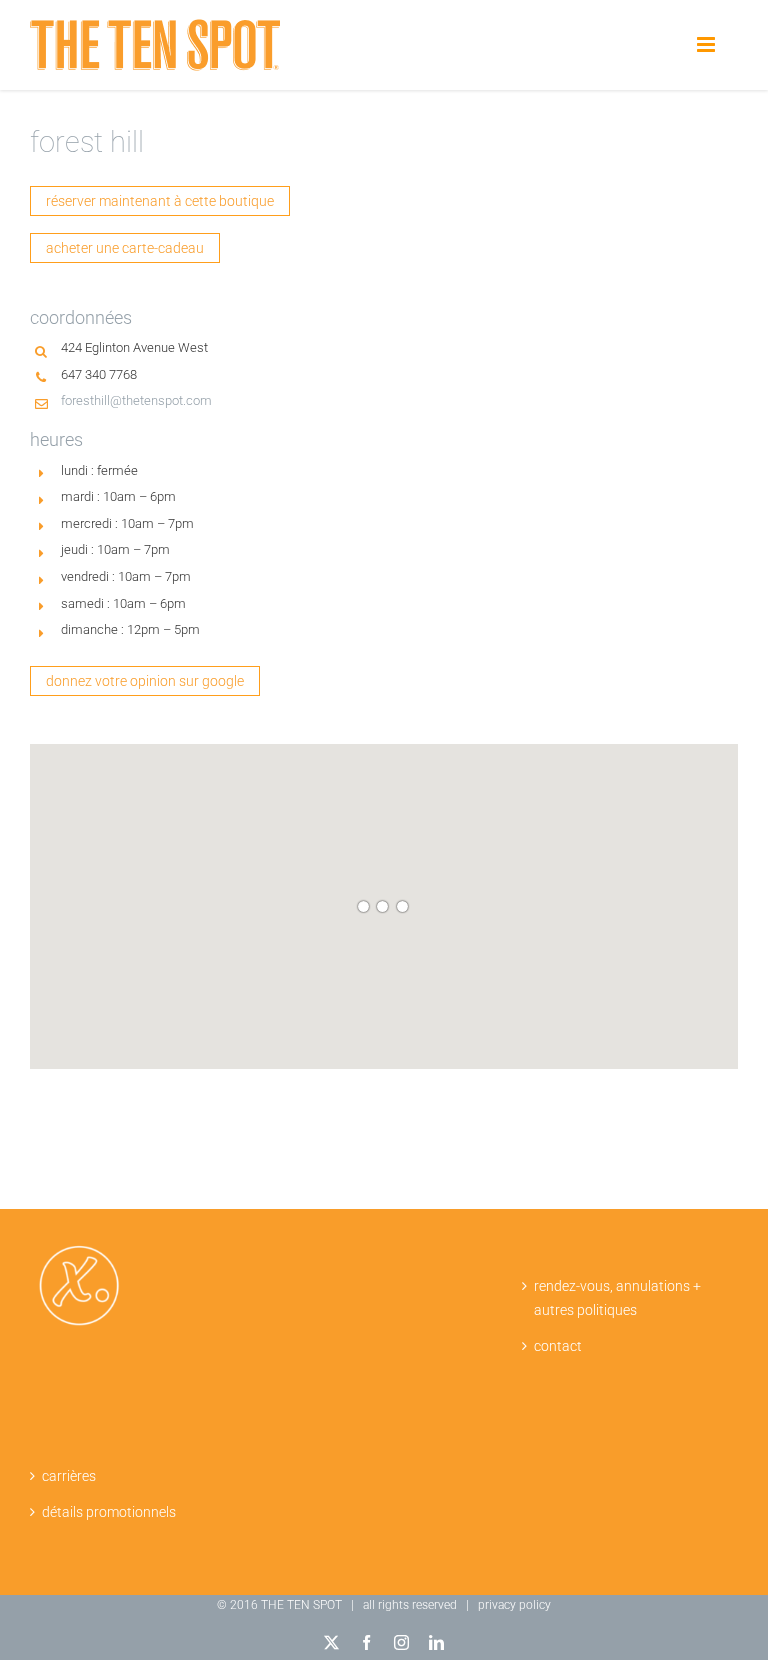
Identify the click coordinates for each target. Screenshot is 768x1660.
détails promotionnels (109, 1512)
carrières (69, 1476)
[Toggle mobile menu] (707, 45)
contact (558, 1346)
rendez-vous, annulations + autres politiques (617, 1298)
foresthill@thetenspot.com (136, 400)
